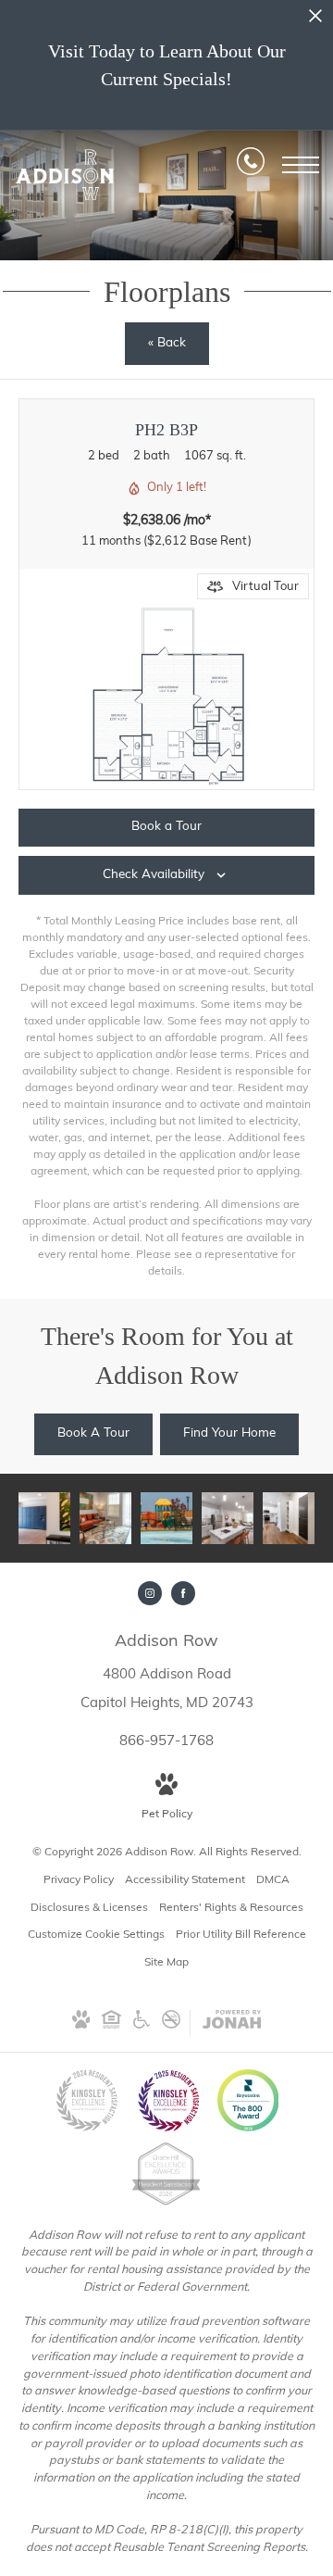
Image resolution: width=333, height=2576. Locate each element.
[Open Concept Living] (228, 1518)
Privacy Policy (79, 1880)
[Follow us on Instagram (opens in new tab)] (150, 1593)
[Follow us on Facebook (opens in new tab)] (183, 1593)
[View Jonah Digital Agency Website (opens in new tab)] (232, 2023)
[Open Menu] (301, 165)
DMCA (273, 1880)
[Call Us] (251, 165)
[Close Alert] (315, 21)
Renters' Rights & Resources (231, 1908)
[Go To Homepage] (65, 175)
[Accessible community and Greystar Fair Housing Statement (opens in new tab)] (142, 2026)
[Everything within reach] (44, 1518)
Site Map (166, 1963)
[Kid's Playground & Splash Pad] (166, 1518)
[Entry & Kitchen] (289, 1518)
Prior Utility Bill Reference (241, 1935)
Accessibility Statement (185, 1880)
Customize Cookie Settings (96, 1935)
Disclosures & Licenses (89, 1908)
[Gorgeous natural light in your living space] (105, 1518)
